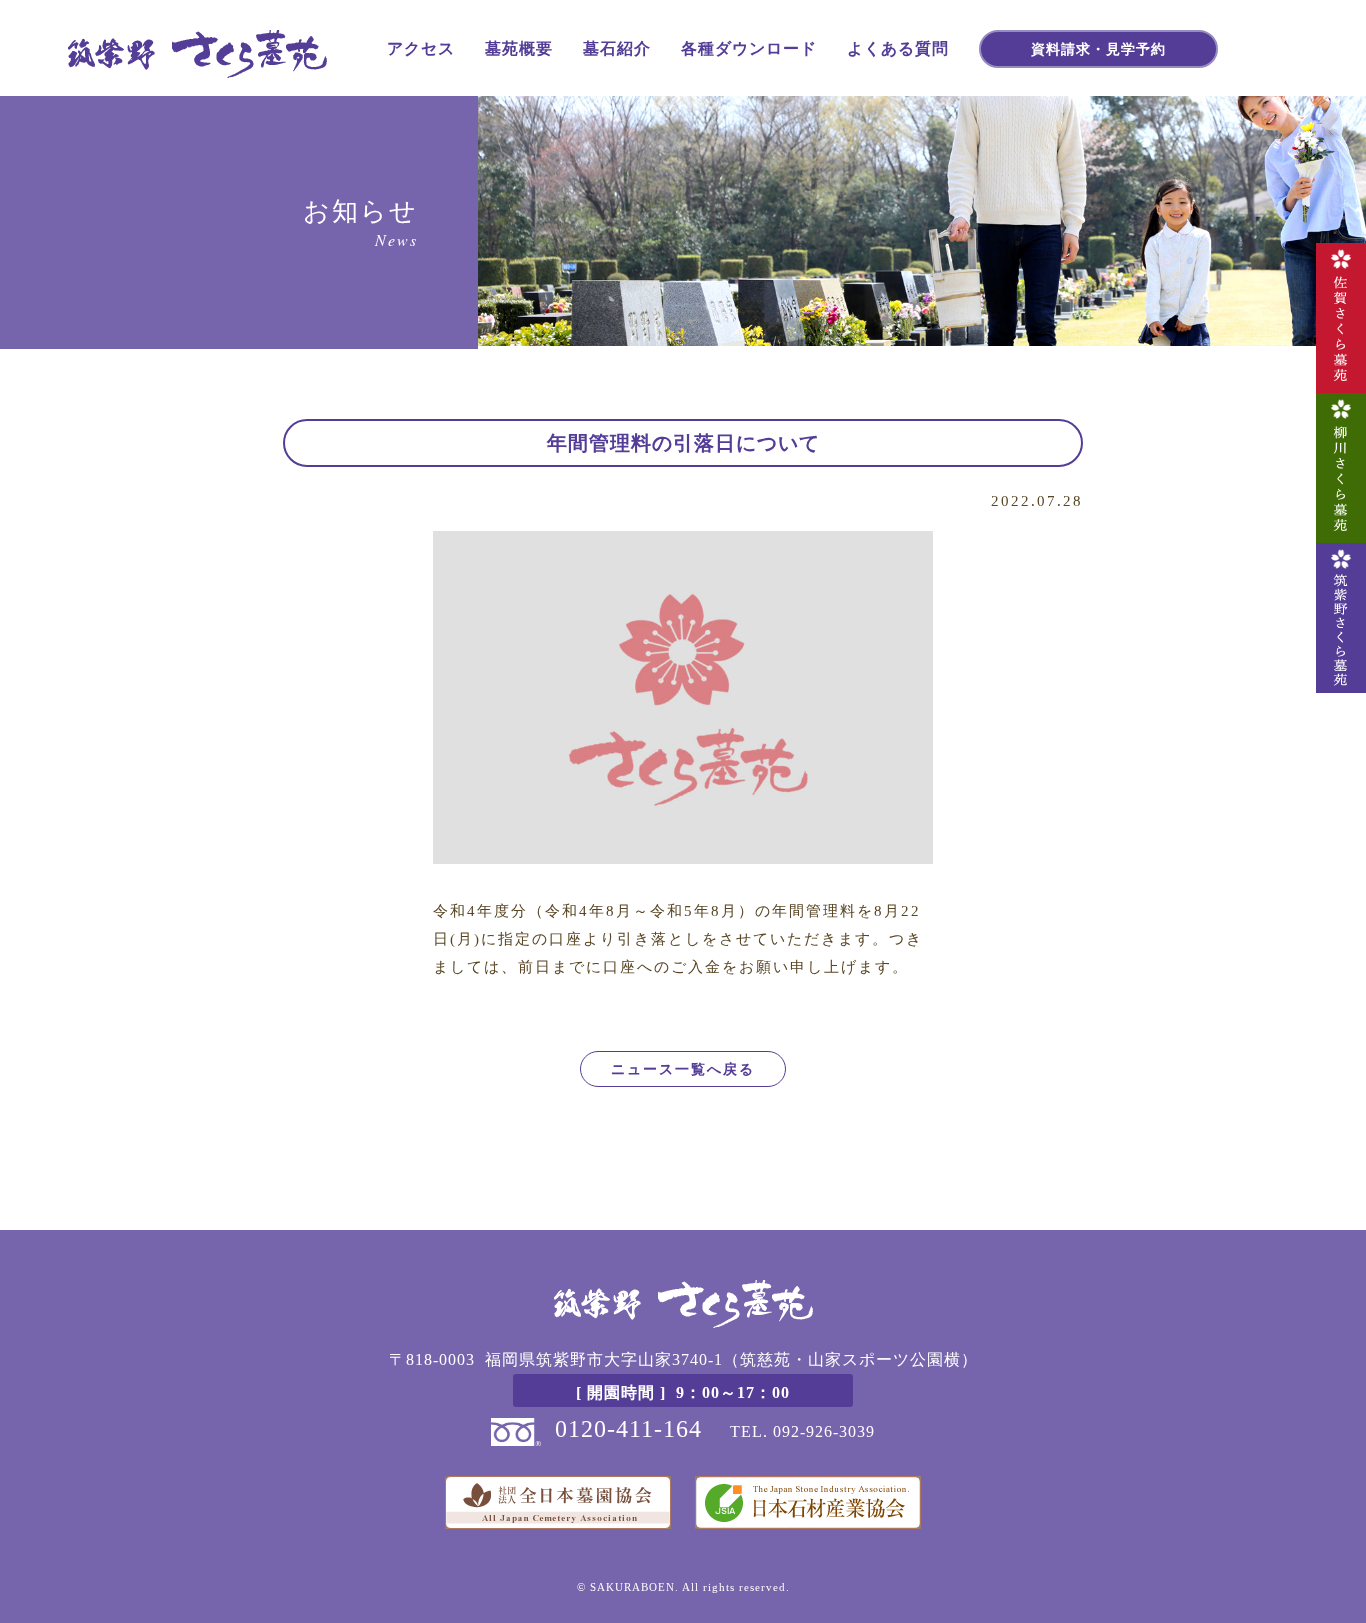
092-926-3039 (824, 1431)
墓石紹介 (617, 47)
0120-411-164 (628, 1429)
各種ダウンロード (749, 47)
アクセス (421, 47)
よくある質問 (898, 47)
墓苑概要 (519, 47)
